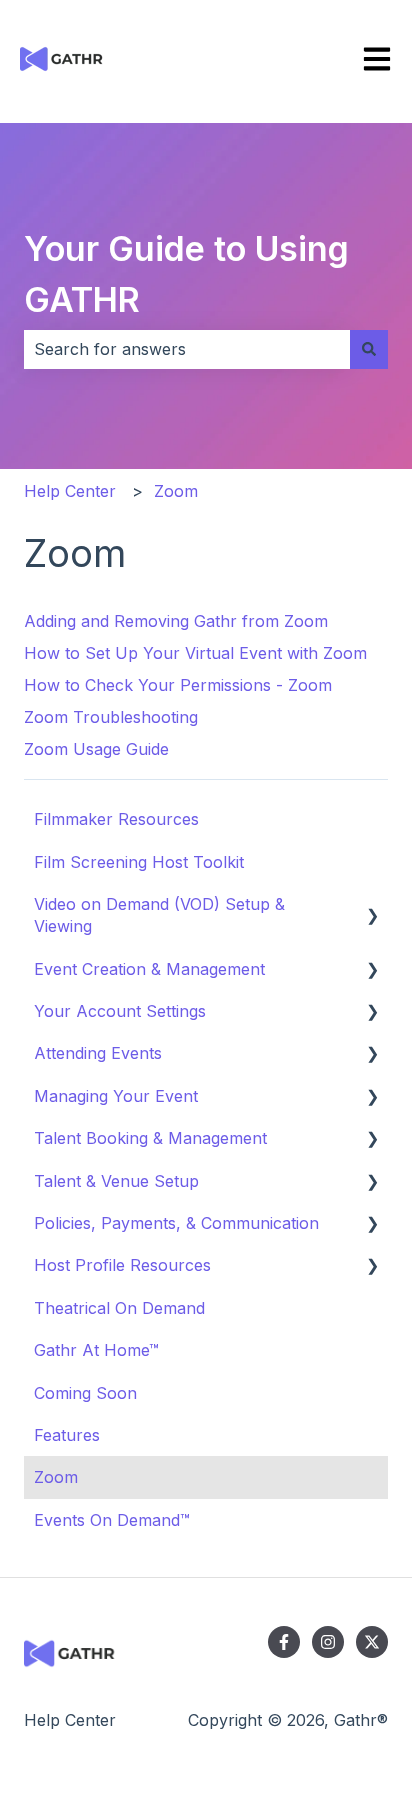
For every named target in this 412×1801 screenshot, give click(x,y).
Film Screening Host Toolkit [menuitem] (139, 862)
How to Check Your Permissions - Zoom (178, 685)
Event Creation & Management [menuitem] (149, 969)
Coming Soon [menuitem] (85, 1393)
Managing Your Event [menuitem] (116, 1096)
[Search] (369, 349)
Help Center (70, 491)
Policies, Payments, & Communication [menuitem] (176, 1223)
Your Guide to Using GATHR (186, 274)
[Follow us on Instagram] (328, 1642)
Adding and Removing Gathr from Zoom (176, 621)
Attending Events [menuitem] (98, 1053)
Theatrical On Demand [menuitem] (119, 1308)
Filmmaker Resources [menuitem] (116, 819)
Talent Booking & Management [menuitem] (150, 1138)
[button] (372, 905)
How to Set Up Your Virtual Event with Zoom (195, 653)
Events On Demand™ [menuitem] (112, 1520)
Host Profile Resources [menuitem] (122, 1265)
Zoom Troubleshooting (111, 717)
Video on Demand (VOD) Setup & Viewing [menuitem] (159, 915)
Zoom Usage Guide (96, 749)
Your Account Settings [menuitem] (120, 1011)
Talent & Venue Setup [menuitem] (116, 1181)
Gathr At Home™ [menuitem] (96, 1350)
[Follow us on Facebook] (284, 1642)
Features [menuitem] (67, 1435)
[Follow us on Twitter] (372, 1642)
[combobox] (187, 349)
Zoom (176, 491)
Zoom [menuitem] (56, 1477)
